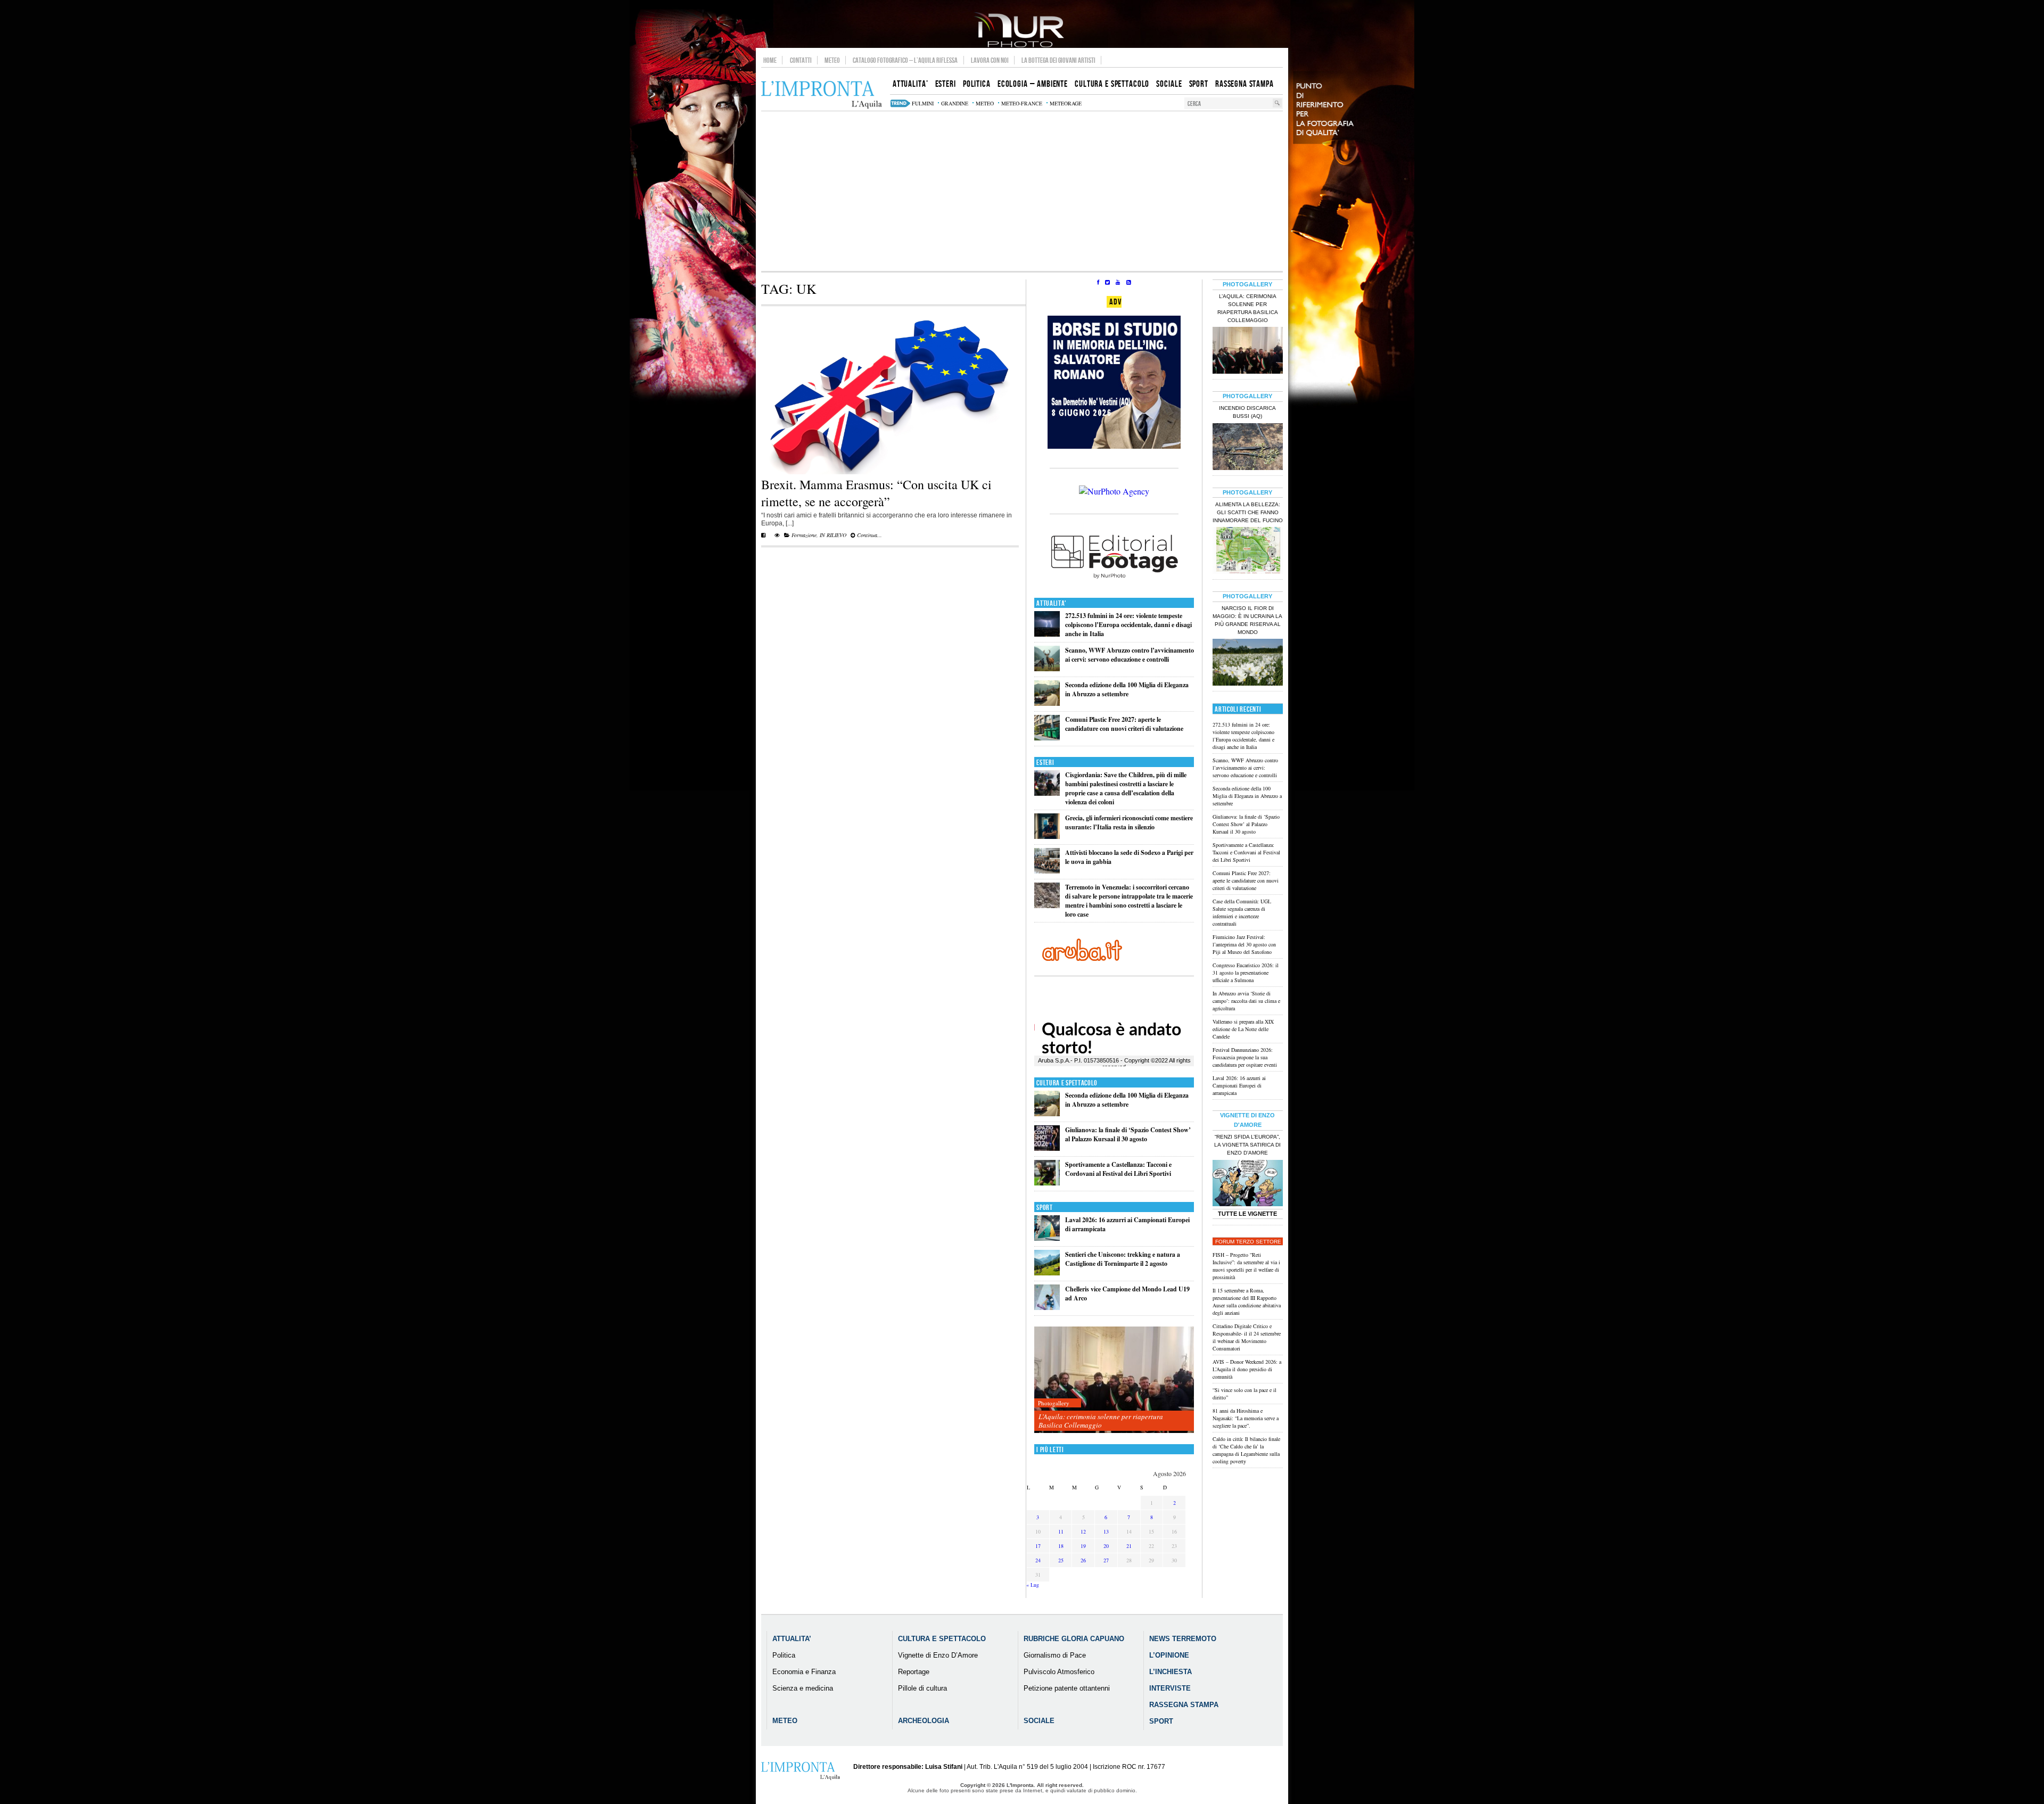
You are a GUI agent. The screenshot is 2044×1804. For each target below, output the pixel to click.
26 (1083, 1560)
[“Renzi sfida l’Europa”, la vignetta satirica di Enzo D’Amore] (1248, 1184)
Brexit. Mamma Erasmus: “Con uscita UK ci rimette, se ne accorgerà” (876, 493)
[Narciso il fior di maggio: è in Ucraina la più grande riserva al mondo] (1248, 663)
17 (1038, 1546)
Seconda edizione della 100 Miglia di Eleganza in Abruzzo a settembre (1127, 689)
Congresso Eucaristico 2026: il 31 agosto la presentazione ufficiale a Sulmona (1246, 973)
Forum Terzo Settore (1248, 1242)
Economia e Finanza (804, 1672)
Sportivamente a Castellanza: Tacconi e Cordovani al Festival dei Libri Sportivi (1118, 1169)
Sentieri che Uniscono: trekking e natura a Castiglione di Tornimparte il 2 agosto (1123, 1259)
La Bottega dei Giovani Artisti (1058, 60)
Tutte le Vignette (1247, 1214)
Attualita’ (792, 1639)
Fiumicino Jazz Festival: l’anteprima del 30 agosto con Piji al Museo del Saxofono (1244, 944)
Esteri (1045, 763)
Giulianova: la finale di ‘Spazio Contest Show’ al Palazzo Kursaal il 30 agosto (1128, 1134)
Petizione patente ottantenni (1067, 1688)
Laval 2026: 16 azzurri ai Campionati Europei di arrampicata (1239, 1085)
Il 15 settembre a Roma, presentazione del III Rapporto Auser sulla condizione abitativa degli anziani (1247, 1301)
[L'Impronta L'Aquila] (822, 95)
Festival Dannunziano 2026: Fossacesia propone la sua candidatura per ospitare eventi (1245, 1057)
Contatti (801, 60)
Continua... (869, 535)
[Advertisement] (1022, 191)
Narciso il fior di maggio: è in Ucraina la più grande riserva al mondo (1247, 620)
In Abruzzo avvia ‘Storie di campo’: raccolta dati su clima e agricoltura (1246, 1001)
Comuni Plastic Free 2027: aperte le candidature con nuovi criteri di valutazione (1124, 724)
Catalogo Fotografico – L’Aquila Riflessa (905, 60)
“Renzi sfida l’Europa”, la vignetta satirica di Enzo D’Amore (1247, 1145)
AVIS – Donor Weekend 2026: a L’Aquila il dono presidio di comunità (1247, 1369)
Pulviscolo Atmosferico (1059, 1672)
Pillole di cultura (922, 1688)
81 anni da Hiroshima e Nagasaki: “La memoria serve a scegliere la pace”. (1246, 1418)
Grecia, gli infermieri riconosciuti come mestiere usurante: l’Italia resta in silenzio (1129, 822)
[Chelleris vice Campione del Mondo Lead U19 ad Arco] (1047, 1308)
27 (1106, 1560)
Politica (784, 1655)
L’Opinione (1169, 1655)
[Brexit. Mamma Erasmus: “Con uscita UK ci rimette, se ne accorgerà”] (890, 472)
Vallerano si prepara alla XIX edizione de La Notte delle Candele (1243, 1029)
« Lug (1033, 1585)
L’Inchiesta (1171, 1672)
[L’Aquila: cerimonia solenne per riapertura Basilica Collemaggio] (1114, 1380)
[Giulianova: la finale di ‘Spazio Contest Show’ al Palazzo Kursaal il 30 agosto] (1047, 1148)
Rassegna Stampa (1184, 1705)
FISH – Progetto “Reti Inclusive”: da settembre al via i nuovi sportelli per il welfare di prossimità (1246, 1266)
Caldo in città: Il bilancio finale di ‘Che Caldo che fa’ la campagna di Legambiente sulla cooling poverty (1246, 1450)
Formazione (804, 535)
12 (1083, 1531)
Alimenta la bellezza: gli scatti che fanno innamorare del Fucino (1248, 512)
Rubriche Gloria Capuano (1074, 1639)
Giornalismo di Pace (1055, 1655)
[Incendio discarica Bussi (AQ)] (1248, 448)
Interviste (1170, 1688)
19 (1083, 1546)
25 (1061, 1560)
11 (1061, 1531)
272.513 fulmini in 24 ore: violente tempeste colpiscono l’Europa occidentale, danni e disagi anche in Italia (1128, 625)
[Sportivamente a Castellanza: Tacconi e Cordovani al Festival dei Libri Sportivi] (1047, 1183)
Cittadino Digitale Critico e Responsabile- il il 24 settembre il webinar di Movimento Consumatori (1247, 1337)
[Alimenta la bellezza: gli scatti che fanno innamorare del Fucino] (1248, 551)
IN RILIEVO (833, 535)
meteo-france (1022, 103)
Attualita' (1052, 603)
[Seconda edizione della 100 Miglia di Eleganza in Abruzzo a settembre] (1047, 703)
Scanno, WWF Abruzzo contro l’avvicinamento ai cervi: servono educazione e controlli (1130, 655)
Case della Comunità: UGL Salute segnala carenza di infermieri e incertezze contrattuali (1242, 912)
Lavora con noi (990, 60)
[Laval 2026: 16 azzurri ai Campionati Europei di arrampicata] (1047, 1238)
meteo (985, 103)
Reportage (914, 1672)
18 (1061, 1546)
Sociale (1039, 1721)
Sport (1045, 1208)
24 (1038, 1560)
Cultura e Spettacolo (1067, 1083)
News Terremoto (1183, 1639)
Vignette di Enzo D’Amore (938, 1655)
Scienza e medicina (803, 1688)
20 (1106, 1546)
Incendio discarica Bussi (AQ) (1247, 412)
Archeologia (924, 1721)
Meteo (832, 60)
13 (1106, 1531)
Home (770, 60)
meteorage (1066, 103)
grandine (955, 103)
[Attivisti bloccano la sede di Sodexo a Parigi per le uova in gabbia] (1047, 871)
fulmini (923, 103)
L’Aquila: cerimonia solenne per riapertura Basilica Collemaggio (1101, 1421)
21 (1129, 1546)
